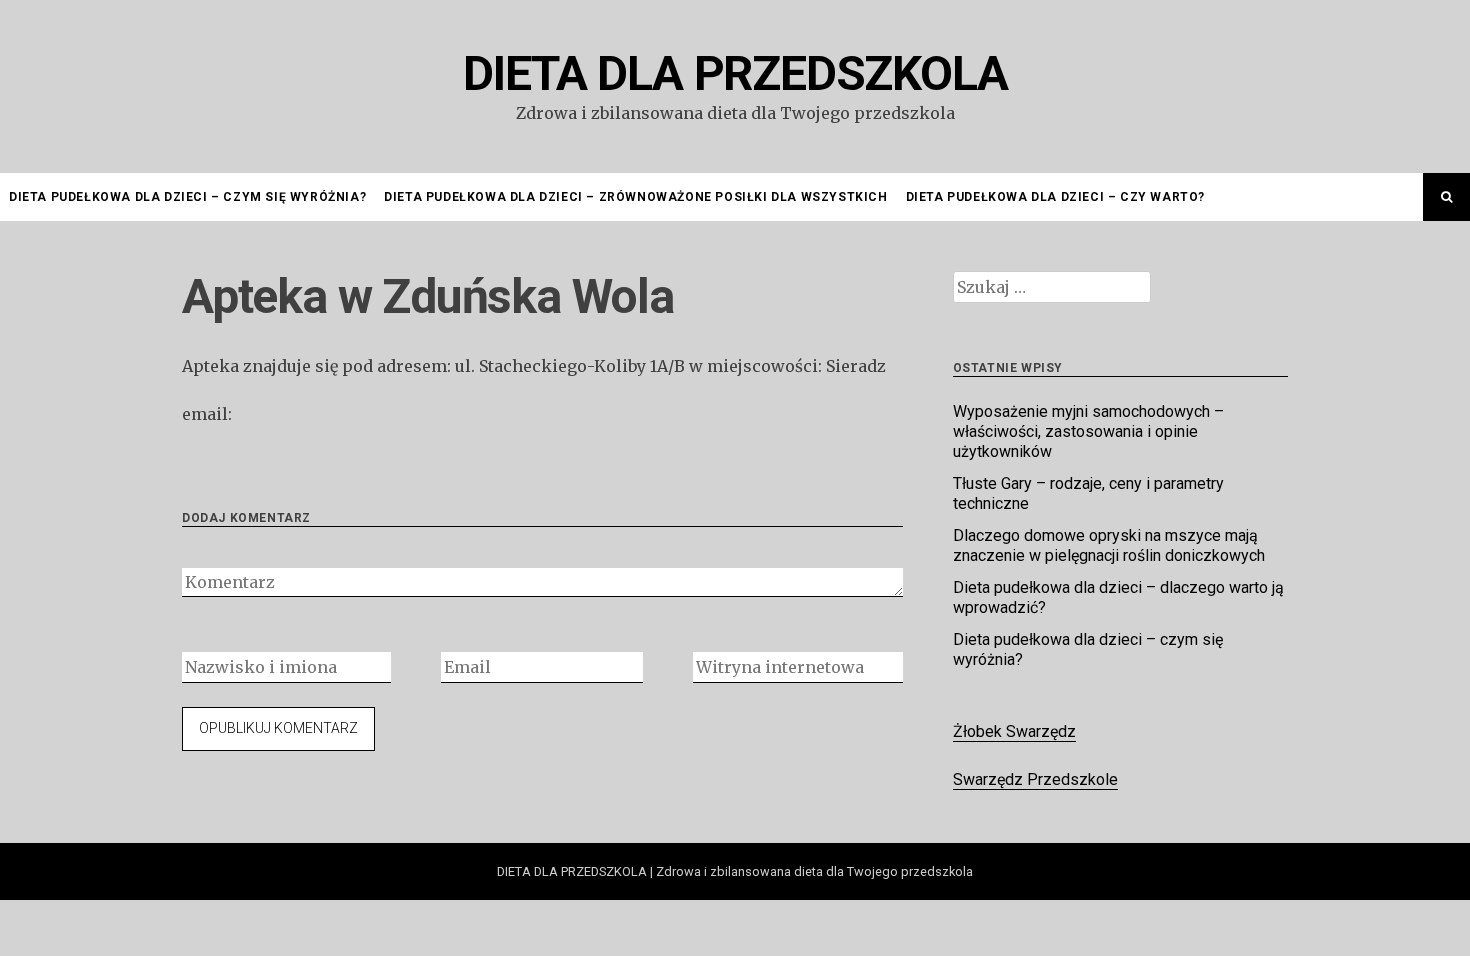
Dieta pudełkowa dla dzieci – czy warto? (1055, 197)
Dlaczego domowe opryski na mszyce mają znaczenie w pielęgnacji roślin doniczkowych (1109, 545)
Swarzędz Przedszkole (1035, 779)
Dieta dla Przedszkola (735, 73)
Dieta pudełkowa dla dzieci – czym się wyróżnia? (187, 197)
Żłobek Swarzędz (1014, 731)
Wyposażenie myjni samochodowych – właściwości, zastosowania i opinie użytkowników (1088, 431)
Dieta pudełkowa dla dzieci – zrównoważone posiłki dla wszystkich (635, 197)
